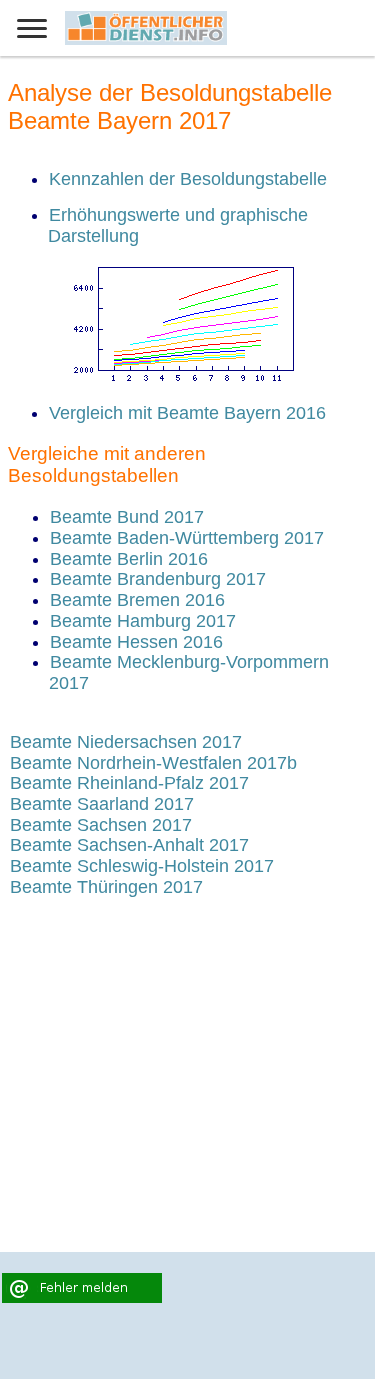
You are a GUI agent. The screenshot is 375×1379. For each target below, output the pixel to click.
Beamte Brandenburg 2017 (158, 579)
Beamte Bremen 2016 (137, 600)
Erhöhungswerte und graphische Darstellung (178, 225)
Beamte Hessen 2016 (136, 642)
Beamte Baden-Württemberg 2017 (187, 538)
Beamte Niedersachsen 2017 (126, 742)
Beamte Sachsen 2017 (101, 825)
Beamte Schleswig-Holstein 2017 (142, 866)
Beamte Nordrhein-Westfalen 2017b (153, 763)
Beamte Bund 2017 (127, 517)
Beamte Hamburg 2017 (143, 621)
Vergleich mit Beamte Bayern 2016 (187, 413)
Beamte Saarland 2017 (102, 804)
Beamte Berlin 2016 (129, 559)
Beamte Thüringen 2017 (106, 887)
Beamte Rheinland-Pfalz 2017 (129, 783)
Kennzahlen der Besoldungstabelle (188, 179)
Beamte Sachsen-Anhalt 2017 (129, 845)
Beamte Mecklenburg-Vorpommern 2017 (189, 672)
